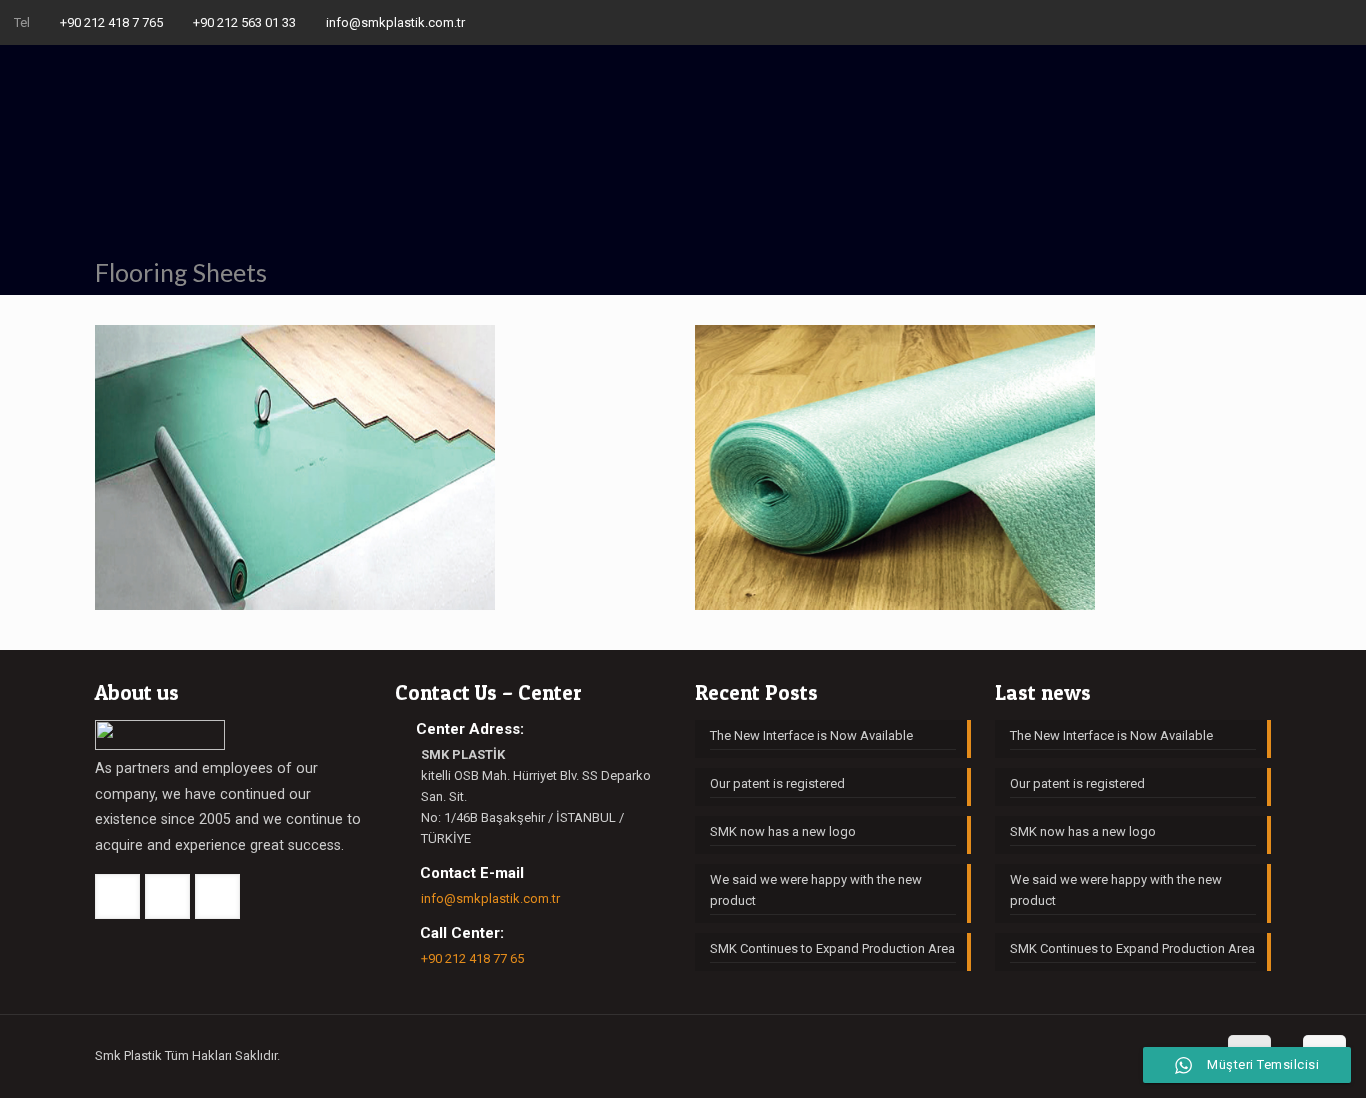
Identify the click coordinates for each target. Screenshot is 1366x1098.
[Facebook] (1287, 22)
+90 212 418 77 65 (472, 958)
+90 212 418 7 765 (111, 22)
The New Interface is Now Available (811, 735)
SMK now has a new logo (783, 831)
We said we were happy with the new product (816, 890)
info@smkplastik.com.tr (395, 22)
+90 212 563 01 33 (244, 22)
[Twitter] (1314, 22)
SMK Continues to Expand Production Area (832, 948)
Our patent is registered (777, 783)
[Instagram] (1341, 22)
